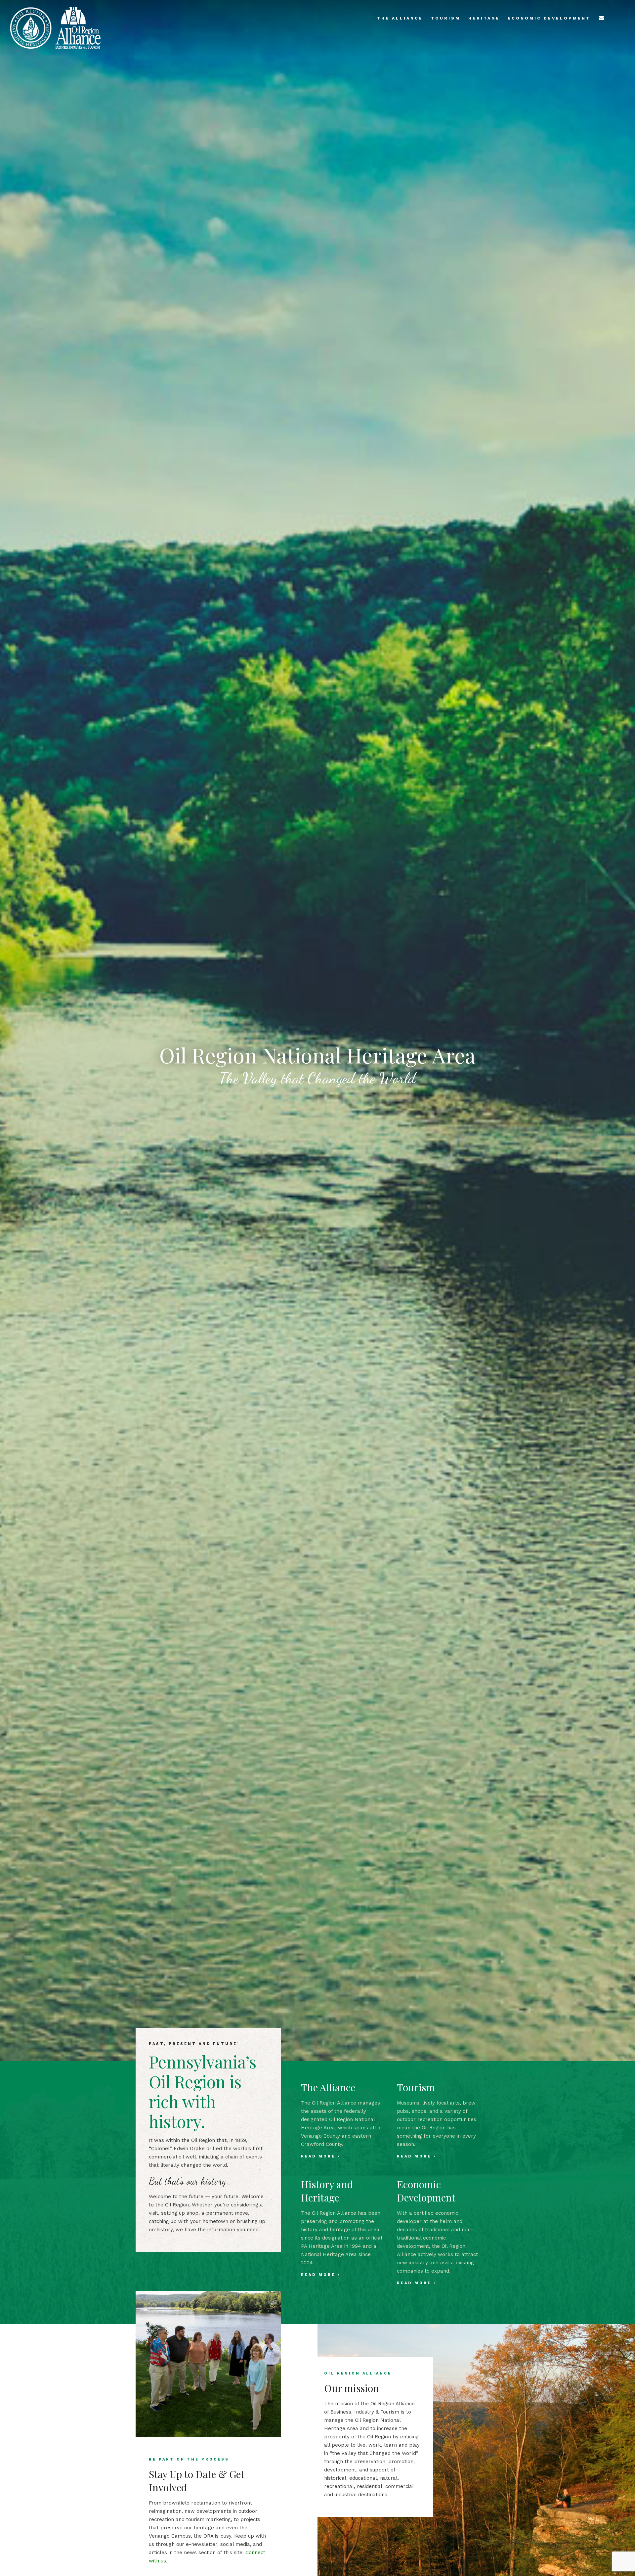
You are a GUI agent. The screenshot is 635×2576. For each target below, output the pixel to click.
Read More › (321, 2156)
